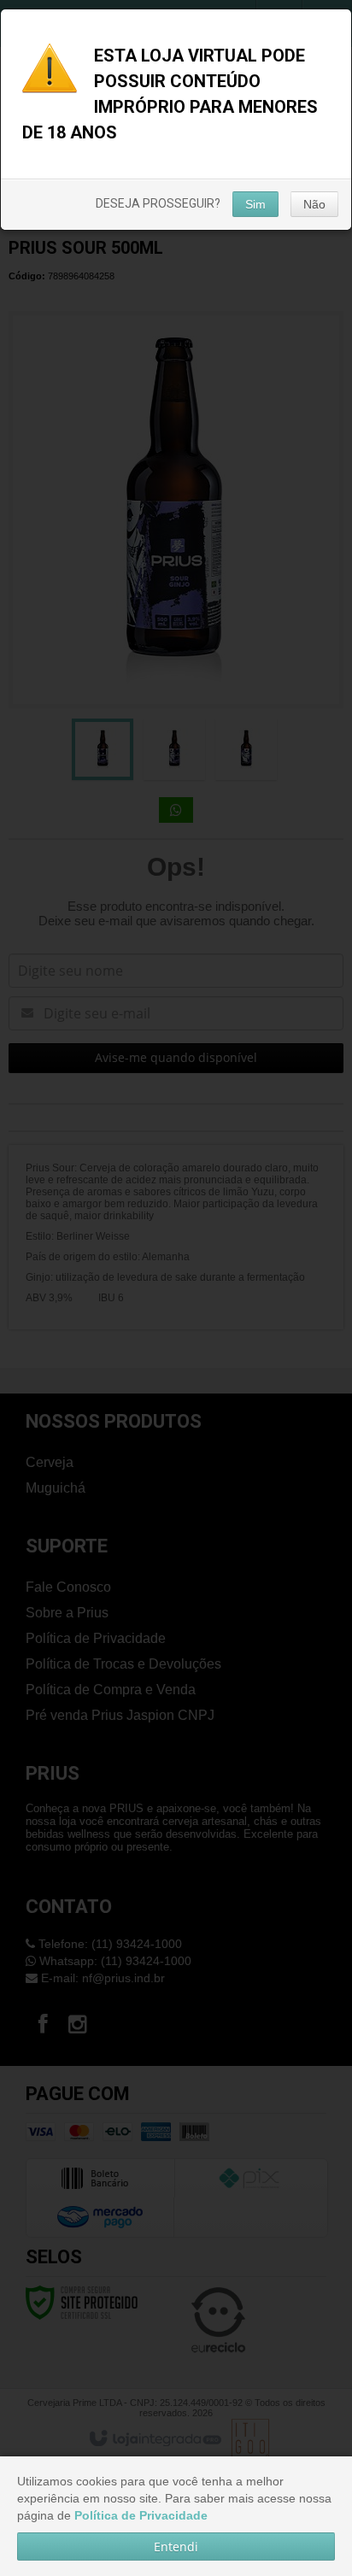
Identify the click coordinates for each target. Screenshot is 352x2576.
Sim (255, 204)
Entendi (176, 2547)
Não (314, 204)
